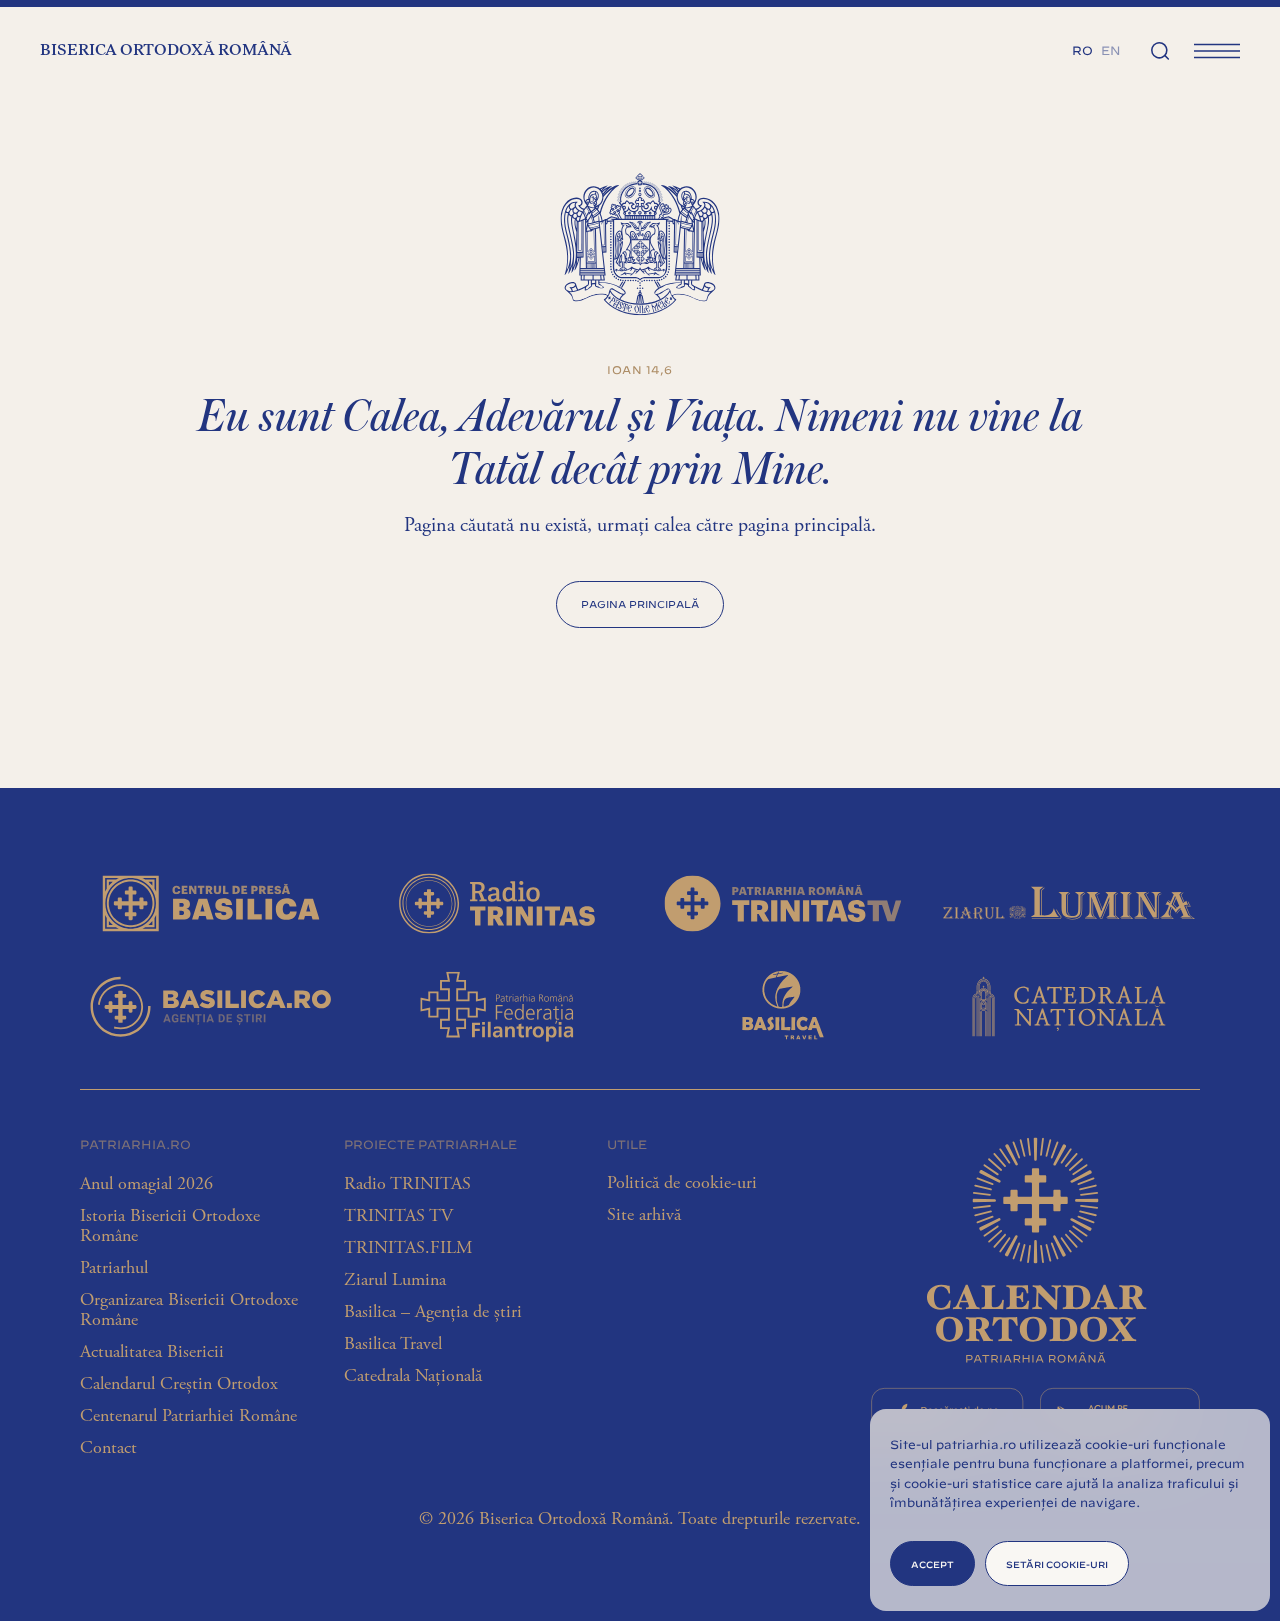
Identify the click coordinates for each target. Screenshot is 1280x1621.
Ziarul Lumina (395, 1280)
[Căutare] (1160, 50)
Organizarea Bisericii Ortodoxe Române (189, 1310)
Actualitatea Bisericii (152, 1352)
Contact (108, 1448)
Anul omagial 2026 (146, 1184)
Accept (932, 1563)
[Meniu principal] (1217, 50)
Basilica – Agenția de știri (433, 1312)
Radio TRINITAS (407, 1184)
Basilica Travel (393, 1344)
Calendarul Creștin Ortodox (179, 1384)
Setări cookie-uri (1057, 1563)
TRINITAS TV (398, 1216)
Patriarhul (114, 1268)
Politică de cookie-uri (682, 1183)
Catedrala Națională (413, 1376)
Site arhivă (644, 1215)
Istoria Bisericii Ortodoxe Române (170, 1226)
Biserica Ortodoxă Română (166, 51)
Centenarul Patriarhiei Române (188, 1416)
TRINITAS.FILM (408, 1248)
